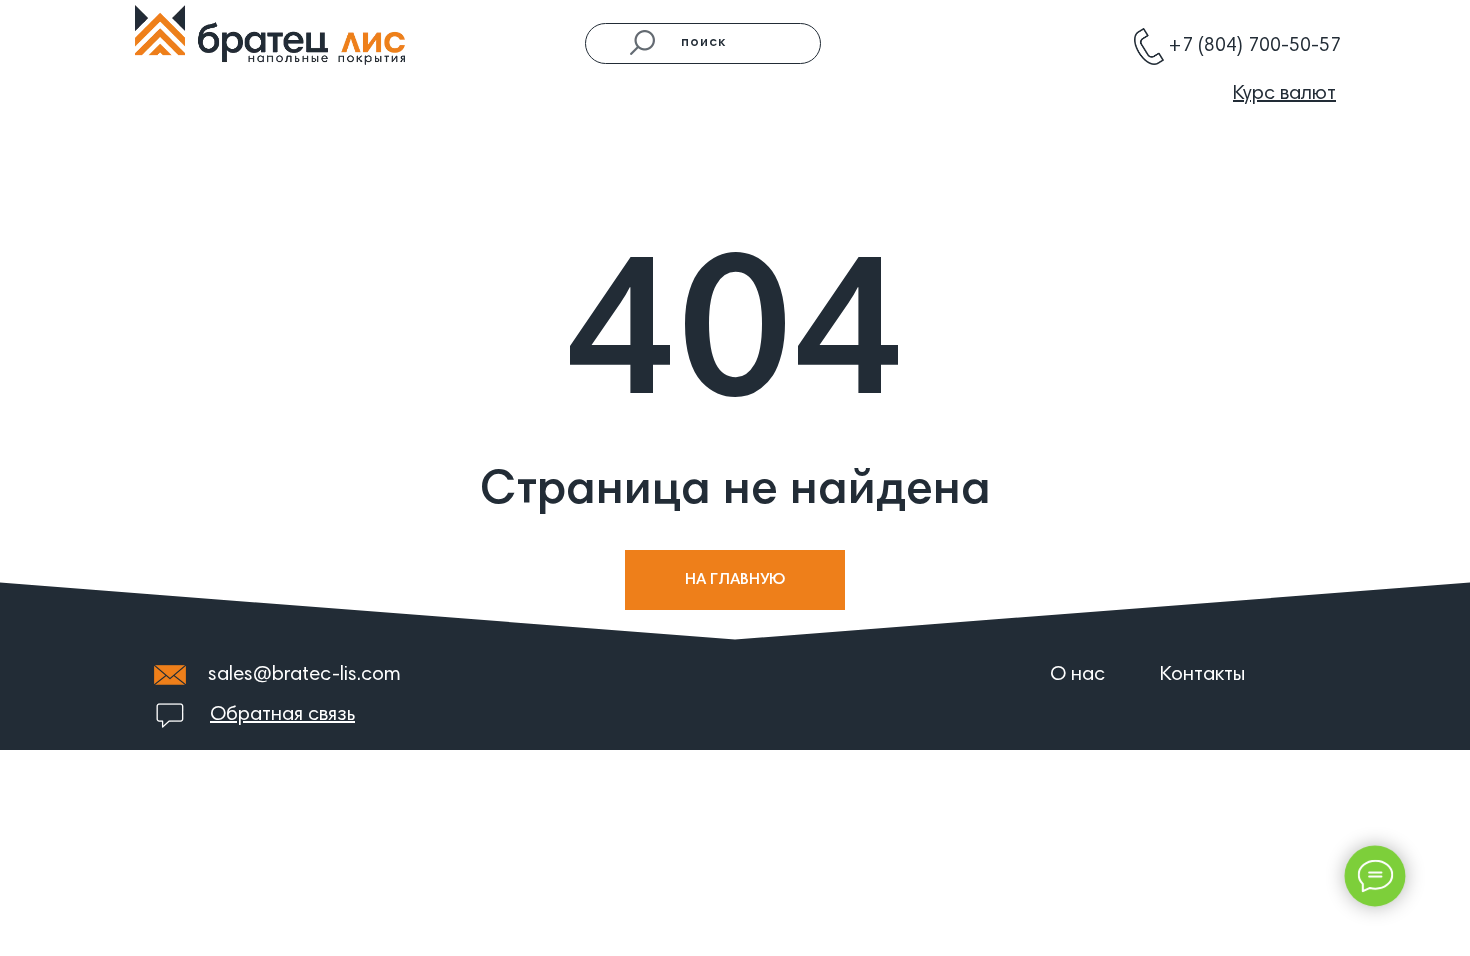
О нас (1077, 675)
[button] (1088, 35)
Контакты (1202, 675)
